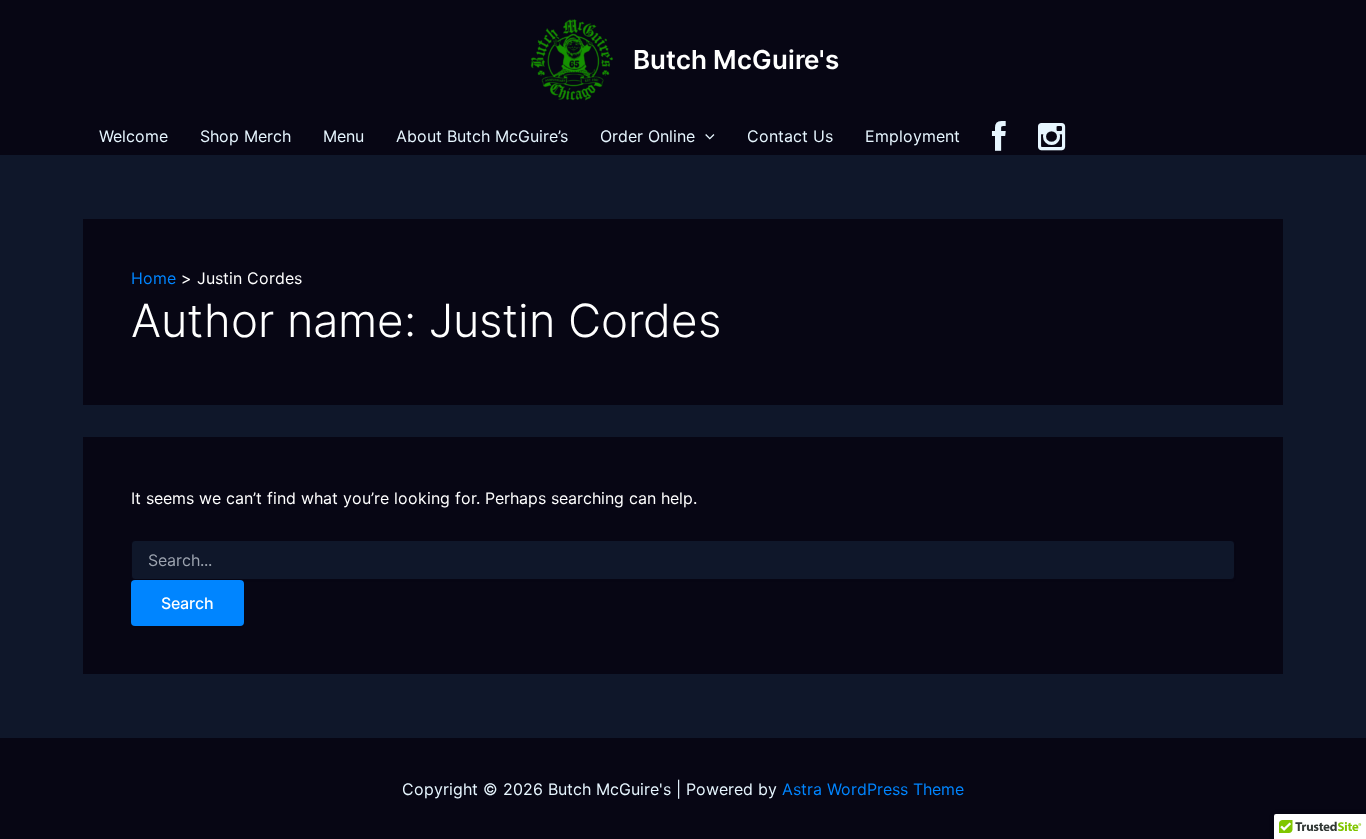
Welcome (133, 136)
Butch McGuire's (736, 59)
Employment (912, 136)
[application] (705, 136)
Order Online (647, 136)
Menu (343, 136)
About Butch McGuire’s (482, 136)
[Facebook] (999, 136)
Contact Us (790, 136)
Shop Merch (245, 136)
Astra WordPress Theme (873, 789)
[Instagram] (1051, 136)
